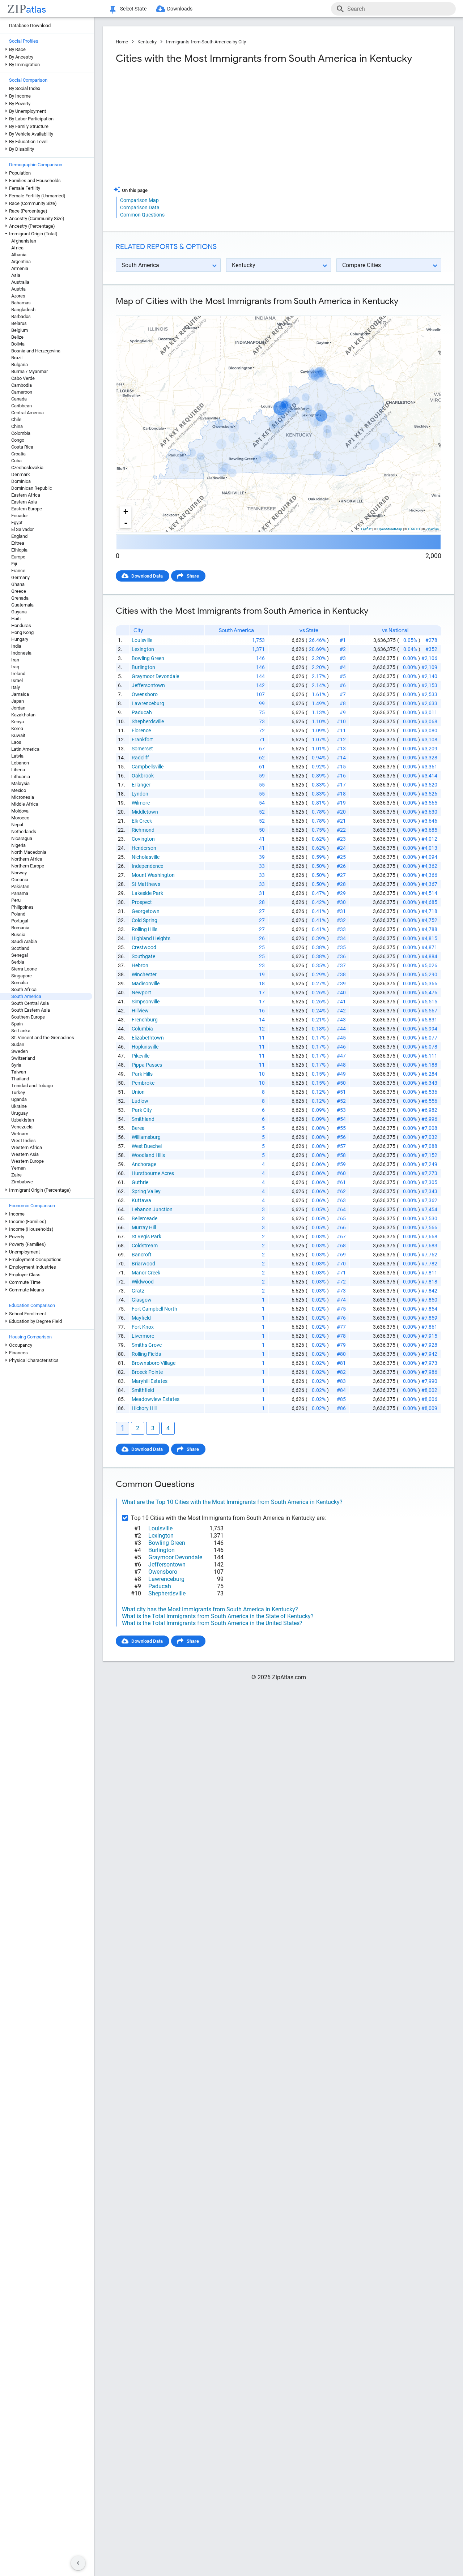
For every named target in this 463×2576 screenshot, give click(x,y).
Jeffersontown (148, 685)
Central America (27, 413)
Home (122, 42)
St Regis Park (146, 1236)
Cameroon (22, 392)
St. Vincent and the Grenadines (43, 1038)
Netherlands (24, 831)
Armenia (20, 268)
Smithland (143, 1119)
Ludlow (140, 1101)
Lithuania (21, 777)
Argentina (21, 262)
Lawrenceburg (148, 703)
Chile (16, 419)
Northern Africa (27, 859)
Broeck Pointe (147, 1372)
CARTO (414, 529)
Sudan (18, 1044)
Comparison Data (140, 207)
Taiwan (19, 1072)
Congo (18, 440)
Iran (15, 660)
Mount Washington (153, 875)
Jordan (18, 708)
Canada (19, 399)
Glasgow (142, 1300)
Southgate (143, 956)
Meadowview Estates (156, 1399)
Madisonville (146, 983)
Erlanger (141, 785)
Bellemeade (145, 1218)
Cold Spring (145, 920)
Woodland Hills (148, 1155)
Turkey (18, 1092)
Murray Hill (144, 1227)
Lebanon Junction (152, 1209)
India (16, 646)
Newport (141, 993)
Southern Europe (28, 1017)
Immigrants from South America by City (206, 42)
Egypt (17, 522)
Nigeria (18, 845)
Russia (18, 935)
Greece (19, 591)
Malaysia (20, 783)
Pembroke (143, 1083)
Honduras (21, 625)
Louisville (142, 640)
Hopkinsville (145, 1047)
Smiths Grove (147, 1345)
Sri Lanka (21, 1031)
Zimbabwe (22, 1182)
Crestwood (144, 947)
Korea (17, 728)
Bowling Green (148, 658)
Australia (20, 282)
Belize (17, 337)
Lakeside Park (147, 893)
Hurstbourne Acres (153, 1173)
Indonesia (21, 653)
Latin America (25, 749)
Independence (147, 866)
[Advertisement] (196, 128)
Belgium (20, 330)
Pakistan (20, 886)
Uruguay (20, 1113)
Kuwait (18, 735)
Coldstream (145, 1246)
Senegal (20, 955)
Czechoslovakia (27, 468)
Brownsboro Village (154, 1363)
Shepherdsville (148, 721)
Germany (20, 577)
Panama (20, 893)
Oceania (20, 880)
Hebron (140, 965)
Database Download (30, 25)
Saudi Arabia (24, 941)
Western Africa (27, 1147)
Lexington (143, 649)
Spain (17, 1024)
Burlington (143, 667)
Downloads (180, 9)
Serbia (18, 962)
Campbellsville (148, 767)
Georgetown (146, 911)
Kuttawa (141, 1200)
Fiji (14, 564)
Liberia (18, 770)
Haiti (16, 619)
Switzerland (23, 1058)
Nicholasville (146, 857)
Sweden (20, 1051)
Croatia (18, 454)
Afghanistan (24, 241)
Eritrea (18, 543)
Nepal (17, 825)
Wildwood (143, 1282)
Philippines (22, 907)
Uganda (19, 1099)
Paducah (142, 712)
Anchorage (144, 1164)
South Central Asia (30, 1003)
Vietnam (20, 1134)
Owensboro (145, 694)
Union (138, 1092)
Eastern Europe (27, 509)
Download (426, 310)
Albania (19, 255)
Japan (18, 701)
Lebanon (20, 763)
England (19, 536)
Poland (18, 914)
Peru (16, 900)
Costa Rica (22, 447)
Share (193, 576)
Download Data (147, 576)
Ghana (18, 584)
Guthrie (140, 1182)
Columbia (142, 1029)
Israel (17, 680)
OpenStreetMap (390, 529)
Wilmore (141, 803)
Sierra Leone (24, 969)
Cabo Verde (23, 378)
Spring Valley (146, 1191)
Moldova (20, 811)
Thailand (20, 1079)
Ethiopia (19, 550)
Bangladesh (23, 310)
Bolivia (18, 344)
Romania (20, 928)
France (18, 571)
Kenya (18, 722)
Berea (138, 1128)
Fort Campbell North (154, 1309)
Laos (16, 742)
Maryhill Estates (150, 1381)
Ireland (18, 674)
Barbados (21, 316)
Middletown (145, 812)
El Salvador (22, 529)
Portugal (20, 921)
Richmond (143, 830)
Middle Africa (25, 804)
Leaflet (366, 529)
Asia (16, 275)
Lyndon (140, 794)
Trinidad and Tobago (32, 1086)
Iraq (15, 667)
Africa (17, 248)
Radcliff (140, 758)
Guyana (19, 612)
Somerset (142, 749)
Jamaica (20, 694)
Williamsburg (146, 1137)
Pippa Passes (147, 1065)
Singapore (22, 976)
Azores (18, 296)
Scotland (20, 948)
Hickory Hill (144, 1408)
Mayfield (141, 1318)
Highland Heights (151, 938)
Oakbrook (143, 776)
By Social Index (25, 88)
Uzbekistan (23, 1120)
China (17, 426)
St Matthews (146, 884)
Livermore (143, 1336)
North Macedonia (29, 852)
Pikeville (141, 1056)
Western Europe (27, 1161)
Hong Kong (22, 632)
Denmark (21, 474)
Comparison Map (139, 200)
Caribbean (22, 406)
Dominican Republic (32, 488)
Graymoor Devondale (155, 676)
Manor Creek (146, 1273)
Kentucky (147, 42)
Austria (18, 289)
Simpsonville (146, 1002)
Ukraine (19, 1106)
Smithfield (143, 1390)
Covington (143, 839)
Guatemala (22, 605)
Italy (16, 687)
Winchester (144, 974)
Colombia (21, 433)
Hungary (20, 639)
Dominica (21, 481)
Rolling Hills (145, 929)
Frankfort (142, 740)
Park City (142, 1110)
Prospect (142, 902)
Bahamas (21, 303)
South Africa (24, 989)
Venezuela (22, 1127)
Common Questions (142, 215)
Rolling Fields (146, 1354)
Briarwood (143, 1264)
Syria (16, 1065)
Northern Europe (28, 866)
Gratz (138, 1291)
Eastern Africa (26, 495)
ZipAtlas (432, 529)
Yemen (18, 1168)
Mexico (19, 790)
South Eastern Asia (31, 1010)
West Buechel (147, 1146)
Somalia (20, 983)
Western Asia (25, 1154)
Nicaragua (22, 838)
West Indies (24, 1141)
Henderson (144, 848)
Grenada (20, 598)
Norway (19, 873)
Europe (18, 557)
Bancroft (142, 1255)
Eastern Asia (24, 502)
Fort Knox (143, 1327)
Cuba (16, 461)
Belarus (19, 323)
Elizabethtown (148, 1038)
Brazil (17, 358)
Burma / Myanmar (29, 371)
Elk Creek (142, 821)
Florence (141, 730)
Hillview (140, 1011)
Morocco (20, 818)
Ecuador (20, 516)
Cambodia (22, 385)
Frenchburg (145, 1020)
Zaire (16, 1175)
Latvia (17, 756)
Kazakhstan (23, 715)
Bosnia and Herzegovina (36, 351)
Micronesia (23, 797)
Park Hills (142, 1074)
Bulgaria (20, 365)
